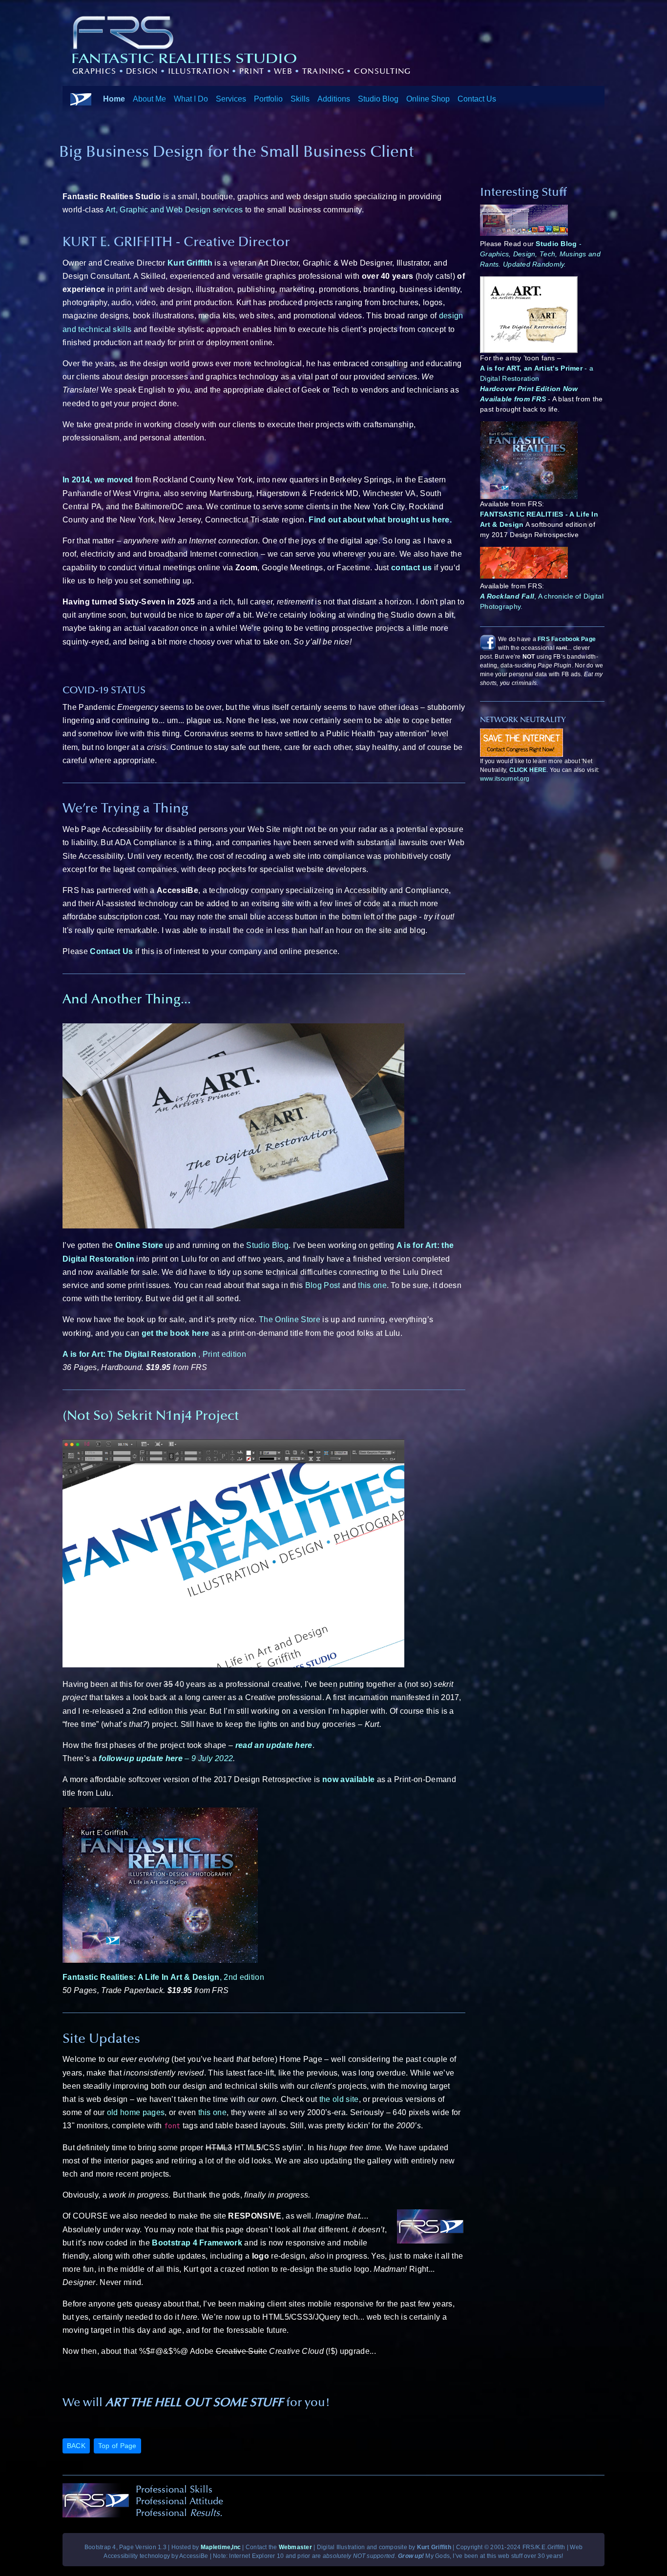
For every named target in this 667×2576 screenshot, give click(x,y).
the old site (339, 2099)
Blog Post (323, 1285)
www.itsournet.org (505, 779)
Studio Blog (378, 98)
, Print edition (154, 1354)
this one (372, 1285)
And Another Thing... (127, 999)
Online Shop (428, 98)
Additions (334, 98)
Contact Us (477, 98)
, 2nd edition (163, 1977)
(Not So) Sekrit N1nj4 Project (151, 1415)
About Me (149, 98)
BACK (76, 2446)
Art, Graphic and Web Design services (175, 210)
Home (114, 98)
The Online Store (290, 1319)
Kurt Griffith (190, 263)
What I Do (191, 98)
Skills (300, 98)
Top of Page (117, 2446)
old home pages (136, 2112)
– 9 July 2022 (166, 1758)
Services (231, 98)
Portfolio (268, 98)
